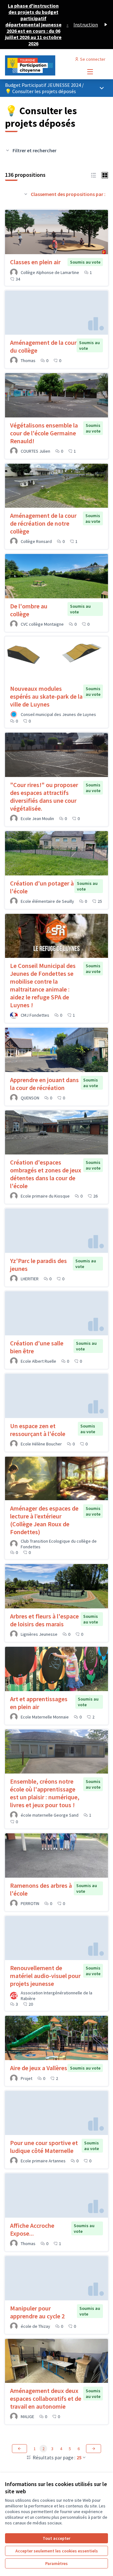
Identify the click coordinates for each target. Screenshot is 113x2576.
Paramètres (56, 2563)
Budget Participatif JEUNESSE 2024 (43, 85)
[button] (94, 175)
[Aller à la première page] (43, 65)
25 (79, 2457)
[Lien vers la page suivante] (94, 2449)
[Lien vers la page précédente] (19, 2449)
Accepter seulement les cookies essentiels (57, 2551)
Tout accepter (56, 2538)
